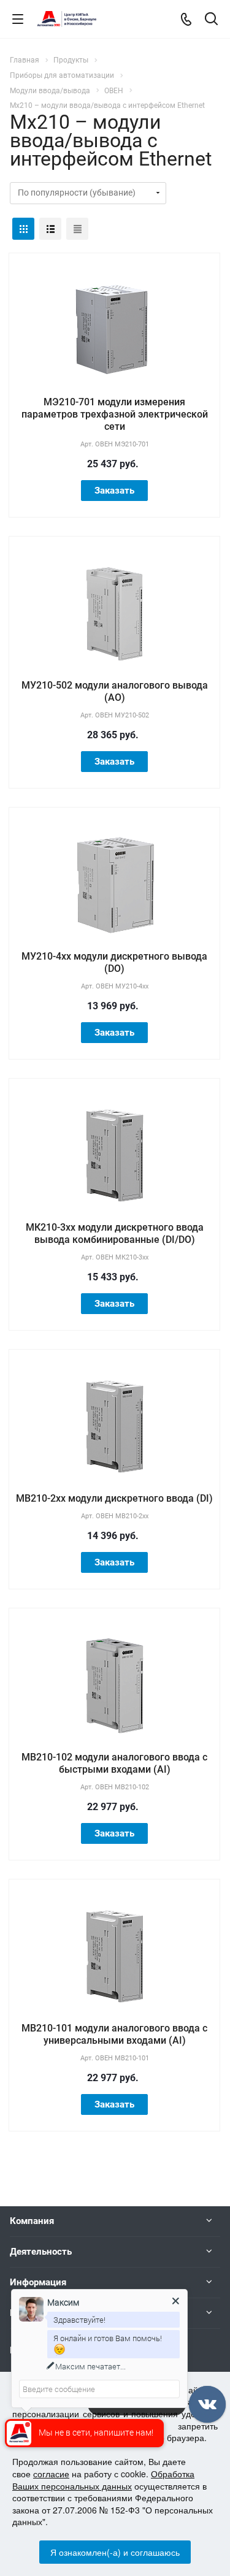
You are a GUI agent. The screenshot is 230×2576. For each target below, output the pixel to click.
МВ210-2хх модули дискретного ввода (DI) (114, 1498)
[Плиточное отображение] (23, 229)
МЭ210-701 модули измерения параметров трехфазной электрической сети (115, 414)
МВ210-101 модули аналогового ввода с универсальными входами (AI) (114, 2034)
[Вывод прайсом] (77, 229)
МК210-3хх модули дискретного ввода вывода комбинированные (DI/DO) (115, 1233)
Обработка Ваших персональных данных (103, 2480)
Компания (32, 2221)
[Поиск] (211, 20)
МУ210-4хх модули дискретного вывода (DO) (114, 962)
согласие (51, 2474)
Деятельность (41, 2252)
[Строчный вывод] (50, 229)
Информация (38, 2282)
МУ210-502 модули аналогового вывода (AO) (115, 691)
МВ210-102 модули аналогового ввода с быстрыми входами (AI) (114, 1763)
